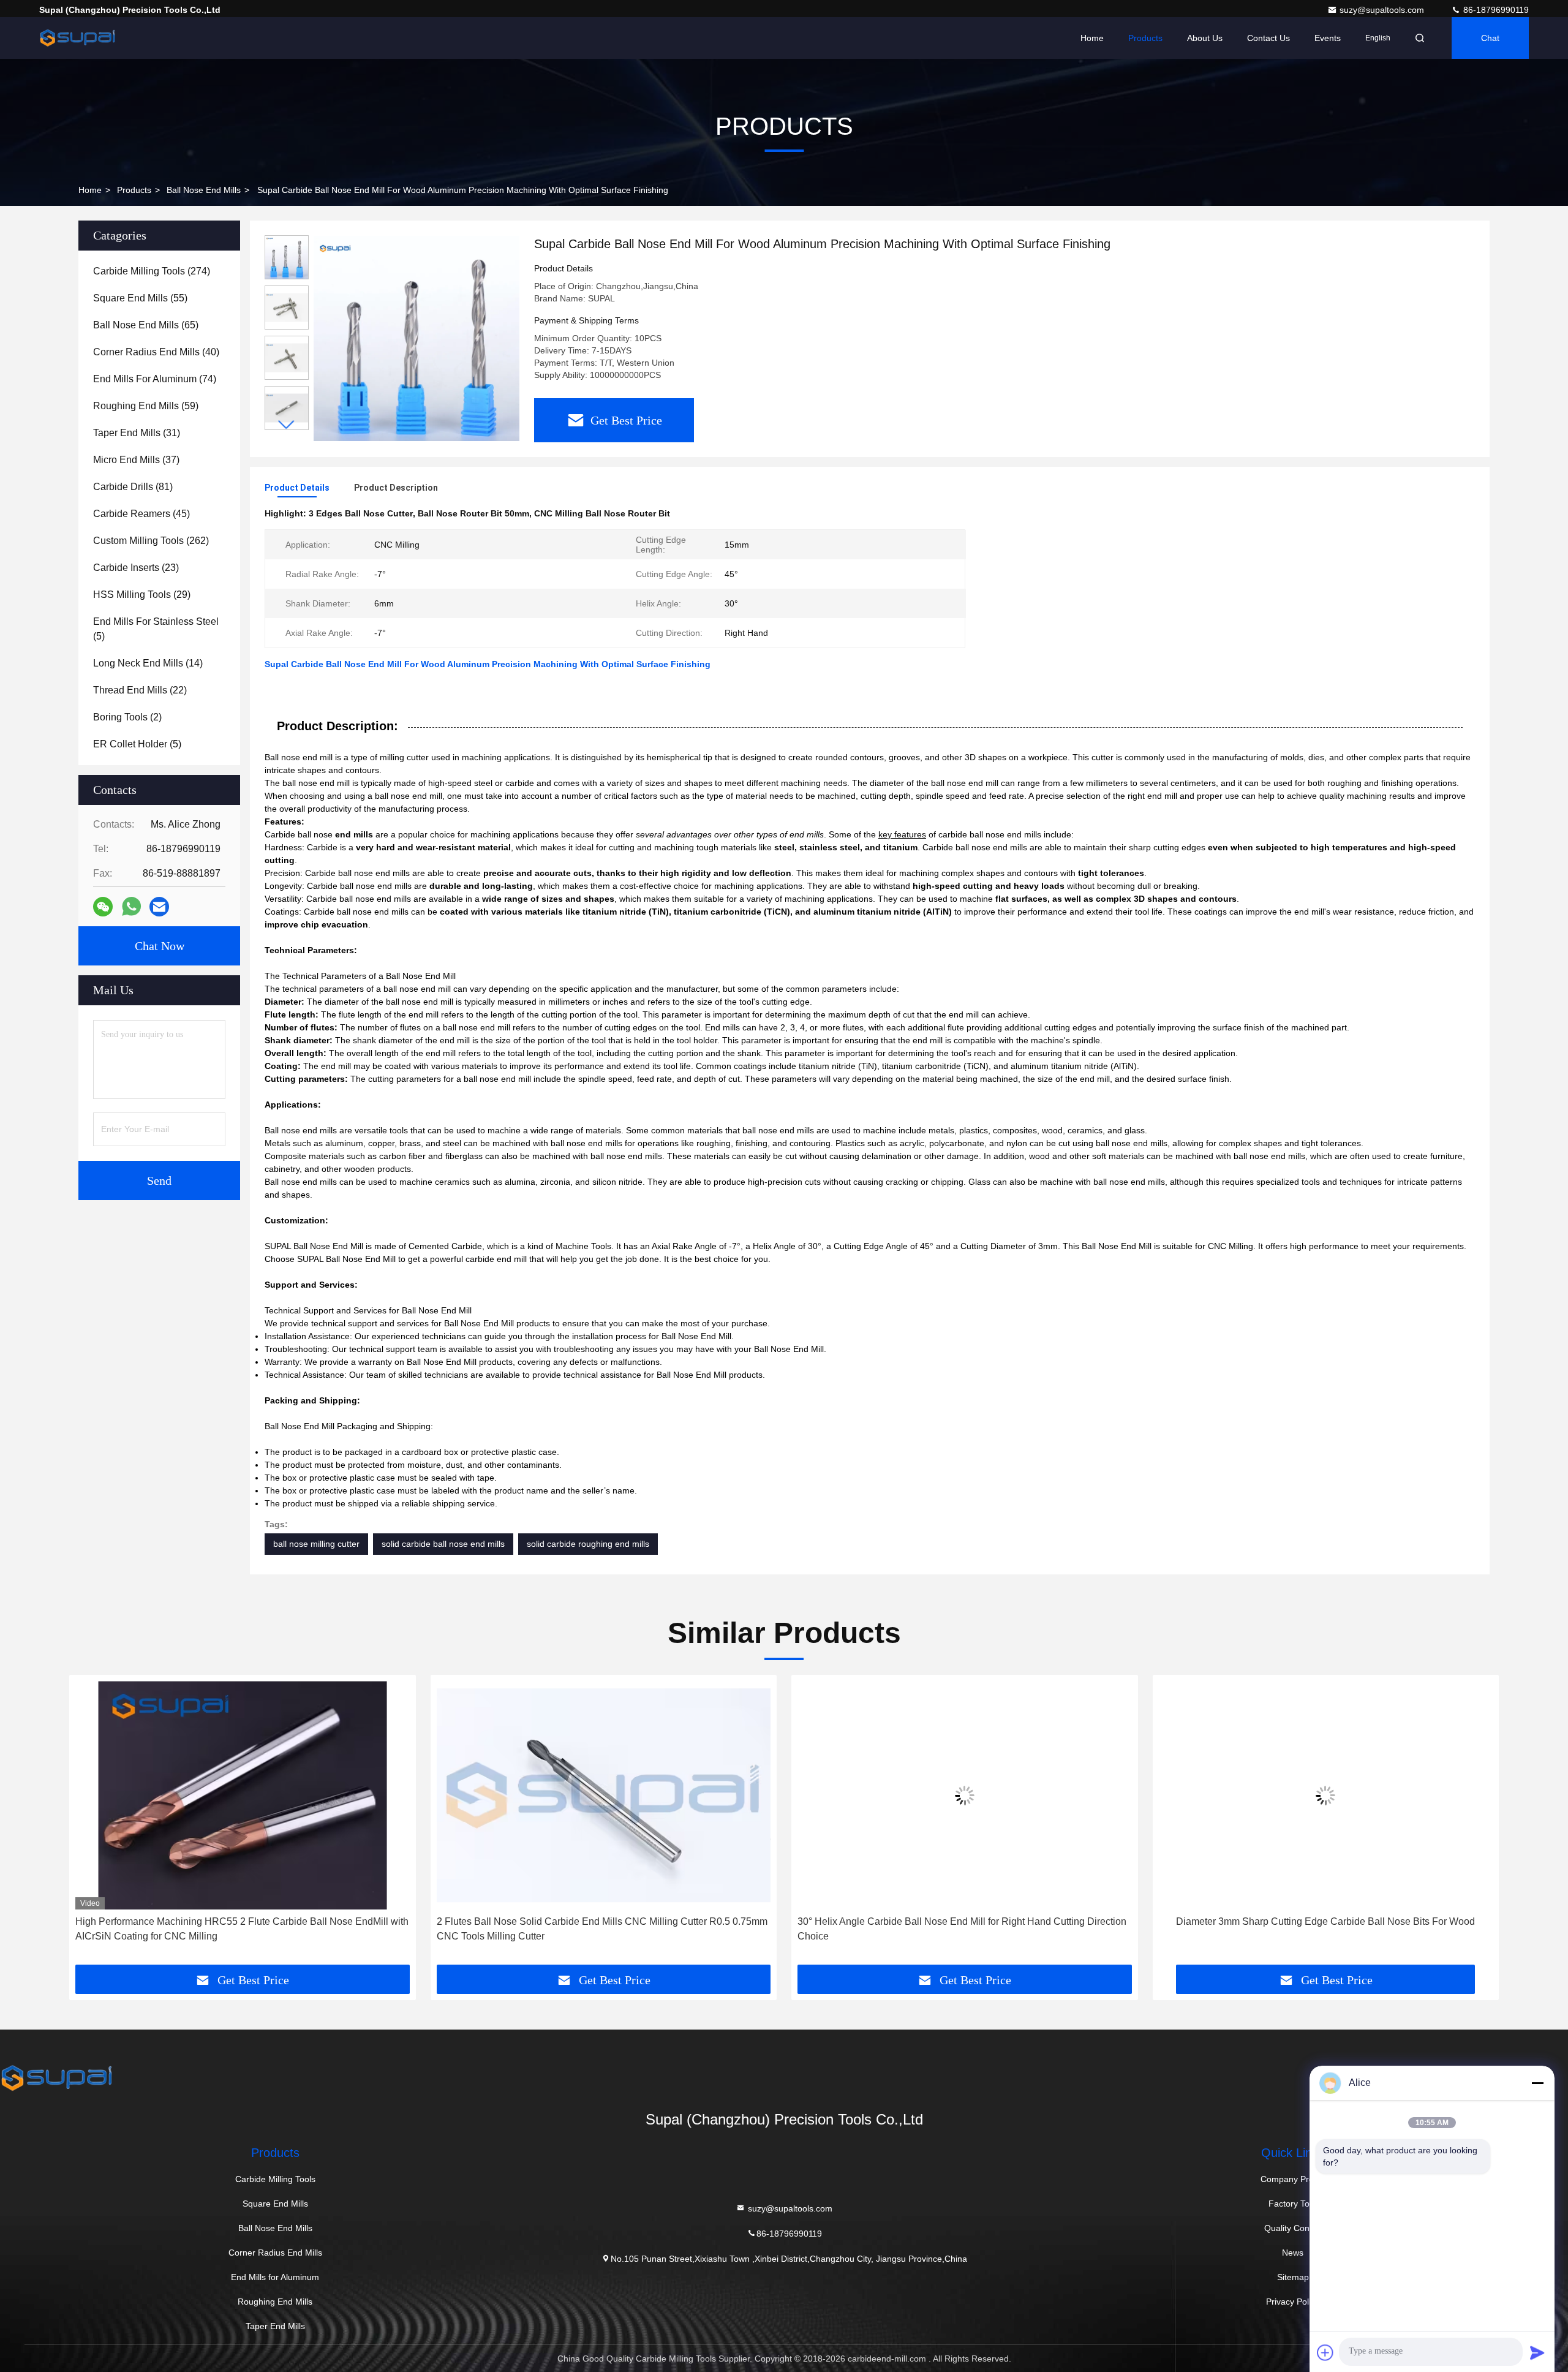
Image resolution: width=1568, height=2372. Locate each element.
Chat (1490, 38)
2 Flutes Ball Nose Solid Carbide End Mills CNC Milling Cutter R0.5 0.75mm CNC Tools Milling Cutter (602, 1929)
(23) (136, 568)
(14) (148, 663)
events (1328, 38)
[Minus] (1537, 2083)
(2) (127, 717)
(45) (141, 514)
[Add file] (1325, 2352)
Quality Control (1293, 2228)
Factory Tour (1293, 2204)
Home (1092, 38)
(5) (156, 629)
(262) (151, 541)
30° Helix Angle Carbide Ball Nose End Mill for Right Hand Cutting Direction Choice (962, 1929)
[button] (287, 425)
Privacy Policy (1293, 2302)
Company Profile (1293, 2179)
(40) (156, 352)
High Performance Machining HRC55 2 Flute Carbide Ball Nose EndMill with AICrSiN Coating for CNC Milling (242, 1929)
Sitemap (1293, 2277)
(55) (140, 298)
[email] (159, 907)
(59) (146, 406)
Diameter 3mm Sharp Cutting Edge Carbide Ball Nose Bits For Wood (1325, 1921)
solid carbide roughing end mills (588, 1544)
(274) (152, 271)
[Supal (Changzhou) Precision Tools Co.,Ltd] (78, 38)
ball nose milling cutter (316, 1544)
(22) (140, 690)
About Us (1205, 38)
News (1293, 2253)
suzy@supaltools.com (1383, 10)
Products (1145, 38)
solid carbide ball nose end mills (443, 1544)
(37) (136, 460)
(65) (146, 325)
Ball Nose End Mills (204, 190)
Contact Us (1268, 38)
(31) (137, 433)
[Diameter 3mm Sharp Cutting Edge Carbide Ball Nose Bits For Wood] (1326, 1795)
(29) (142, 595)
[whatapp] (131, 907)
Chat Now (160, 946)
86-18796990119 (1495, 10)
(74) (155, 379)
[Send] (1537, 2352)
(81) (133, 487)
